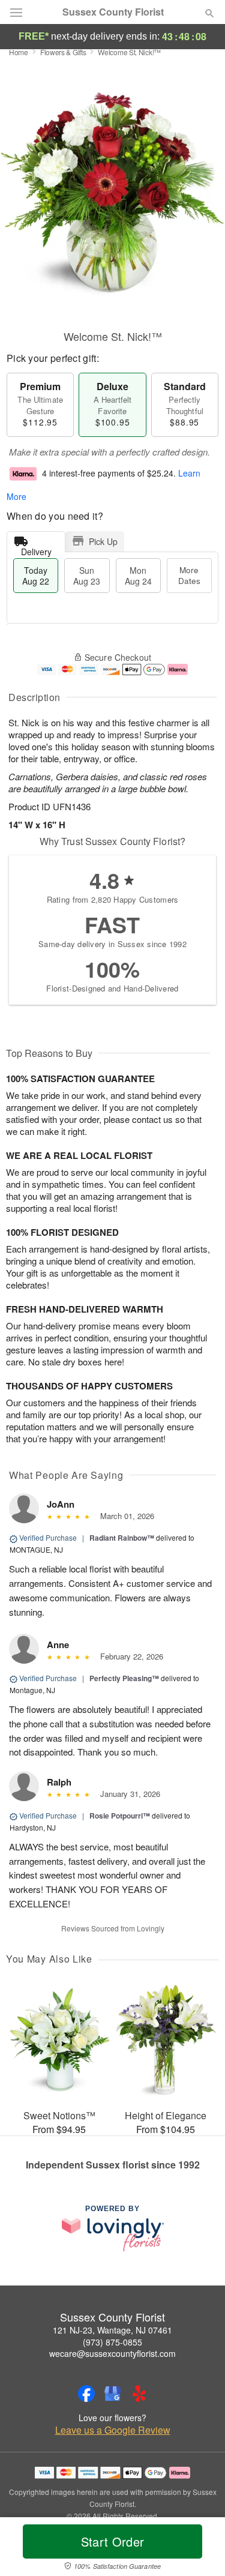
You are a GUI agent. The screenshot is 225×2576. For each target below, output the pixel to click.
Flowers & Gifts (63, 52)
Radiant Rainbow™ (122, 1538)
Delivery (36, 549)
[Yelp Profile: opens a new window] (139, 2394)
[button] (199, 2549)
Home (19, 52)
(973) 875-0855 (112, 2342)
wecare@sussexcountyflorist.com (112, 2353)
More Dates (189, 575)
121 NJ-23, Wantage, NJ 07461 (112, 2330)
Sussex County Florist (113, 12)
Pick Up (103, 541)
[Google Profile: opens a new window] (113, 2394)
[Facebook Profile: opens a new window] (86, 2394)
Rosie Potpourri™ (120, 1816)
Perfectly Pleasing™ (124, 1678)
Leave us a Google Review (113, 2430)
